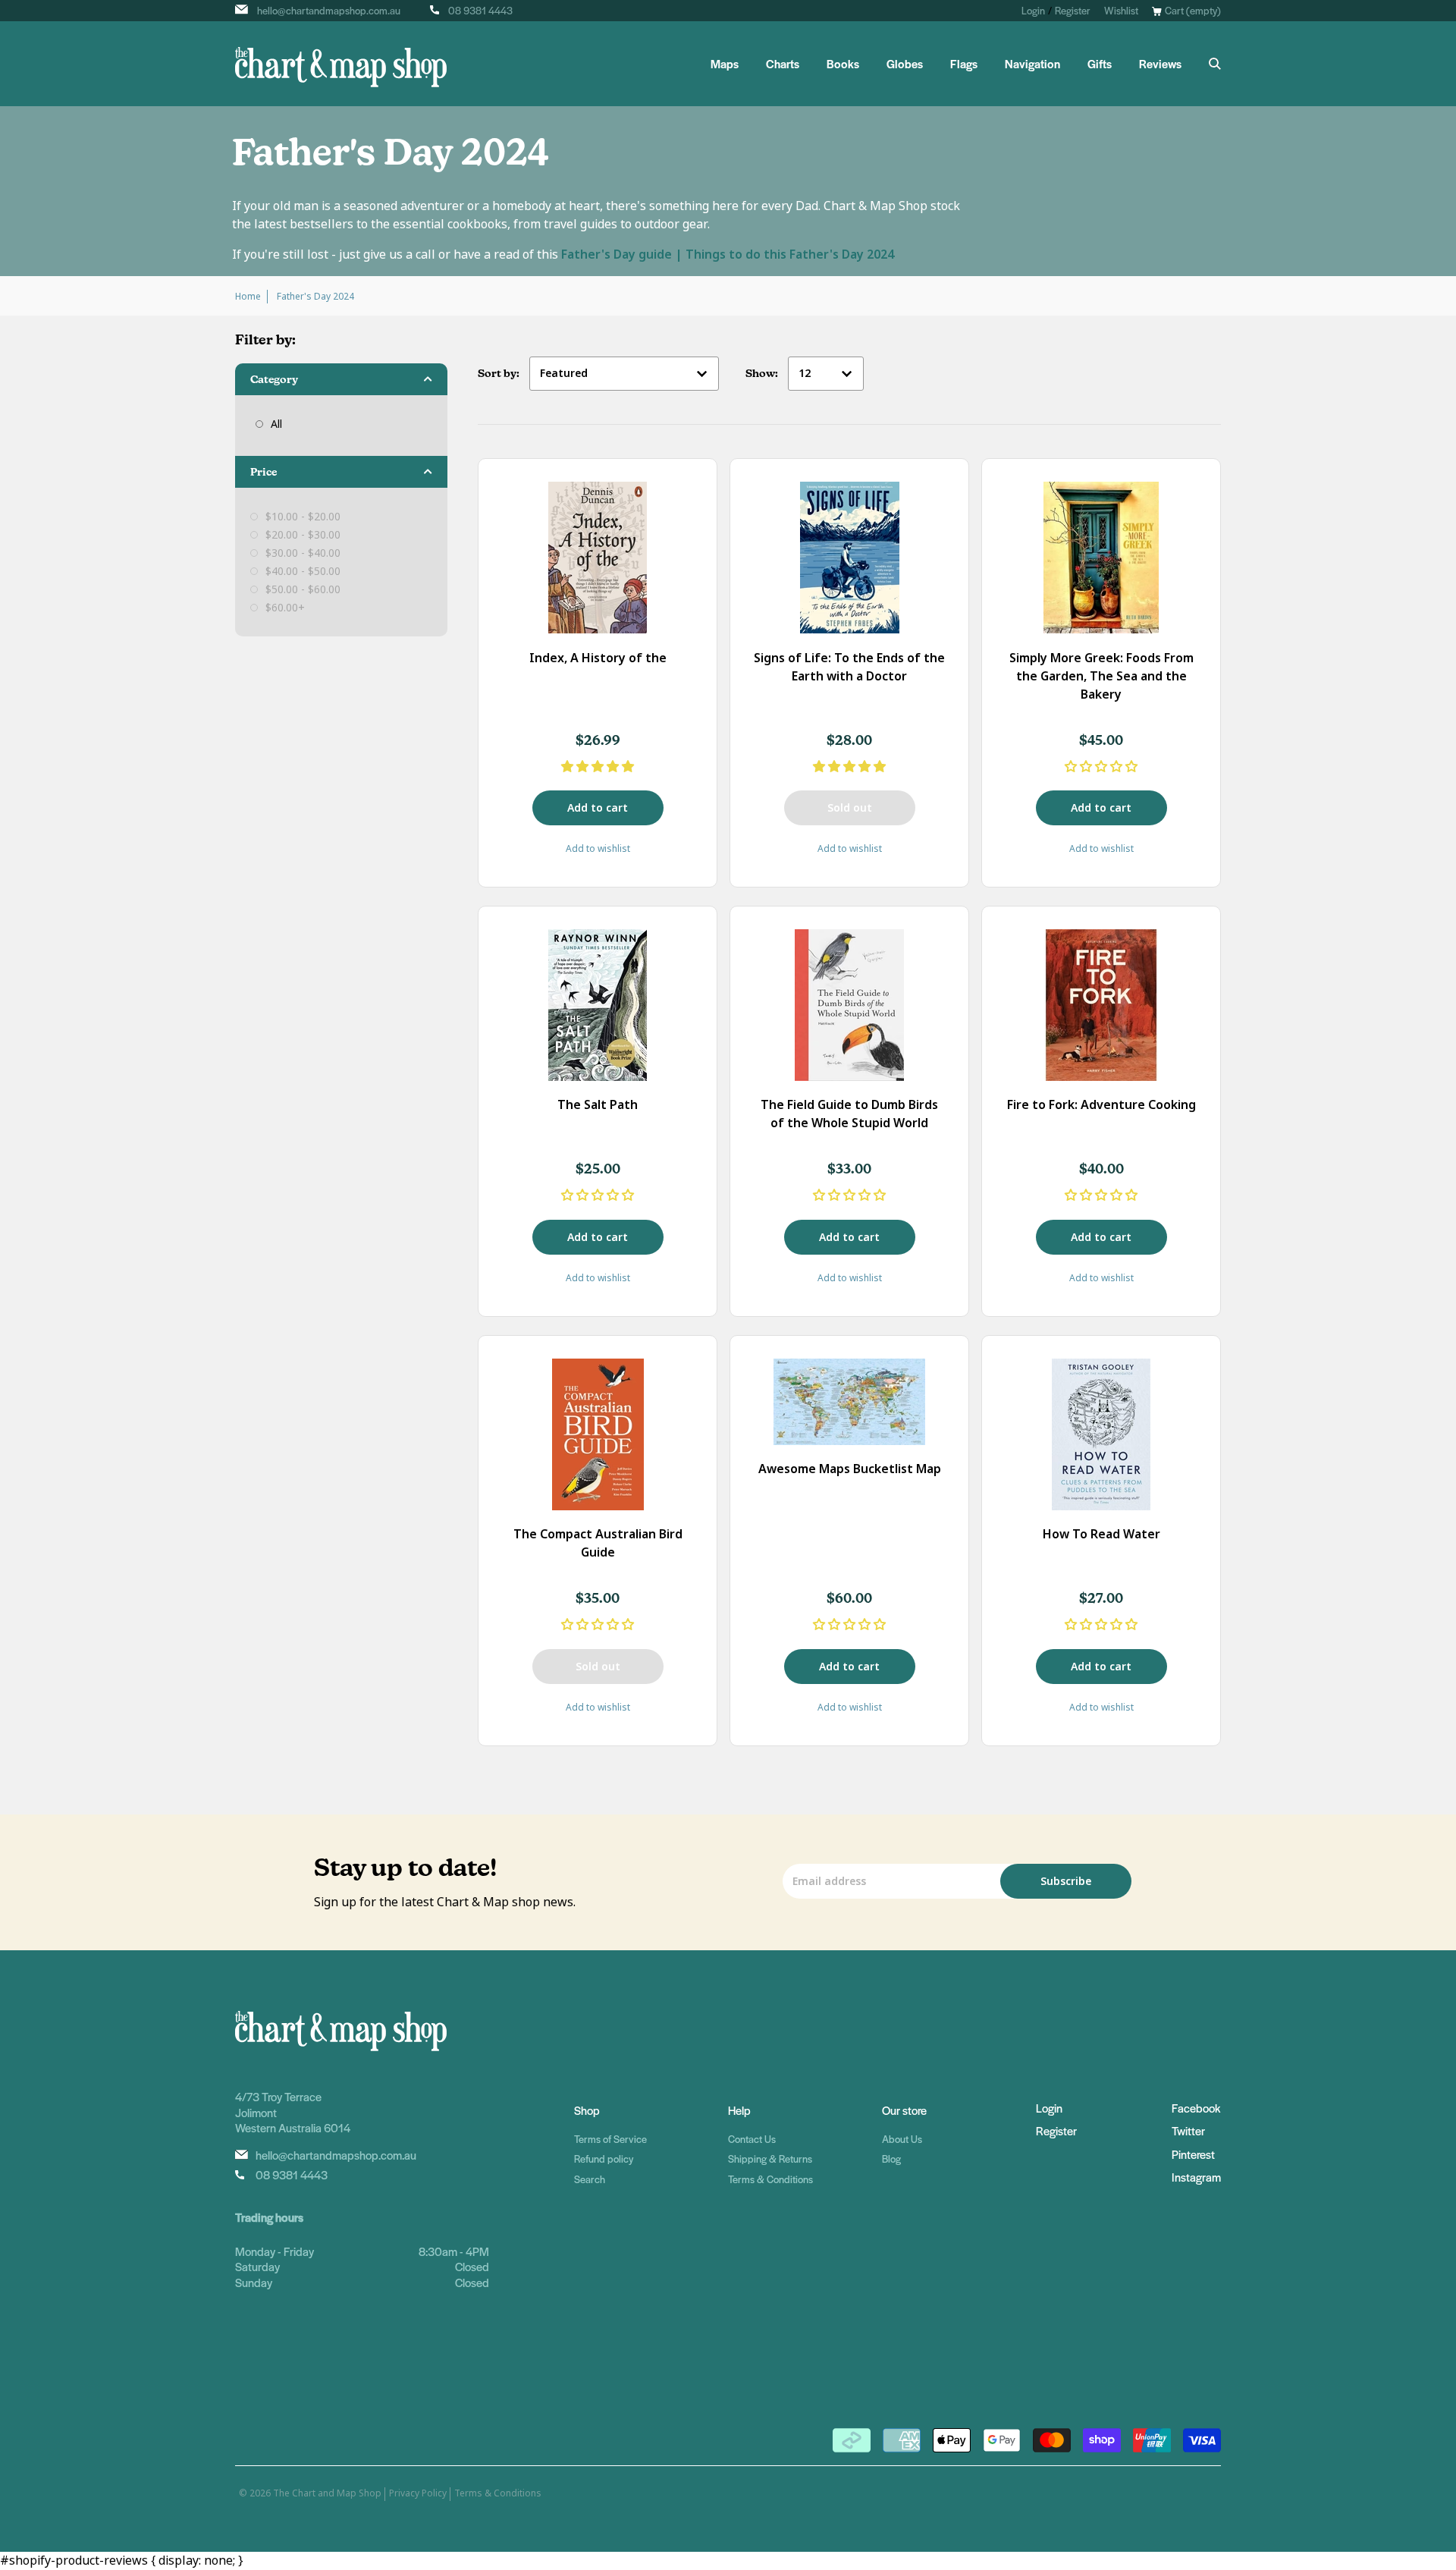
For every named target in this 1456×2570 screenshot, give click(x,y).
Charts (783, 64)
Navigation (1032, 64)
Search (590, 2179)
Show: (763, 373)
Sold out (850, 808)
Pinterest (1193, 2154)
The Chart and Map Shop (327, 2493)
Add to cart (598, 808)
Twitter (1188, 2130)
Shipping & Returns (770, 2158)
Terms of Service (610, 2139)
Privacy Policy (418, 2493)
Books (843, 64)
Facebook (1196, 2108)
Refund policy (604, 2158)
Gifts (1100, 64)
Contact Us (752, 2139)
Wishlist (1121, 10)
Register (1073, 10)
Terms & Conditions (770, 2179)
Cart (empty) (1193, 10)
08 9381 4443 (480, 10)
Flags (964, 64)
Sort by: (500, 373)
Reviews (1160, 64)
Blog (891, 2158)
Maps (725, 64)
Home (248, 297)
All (276, 424)
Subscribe (1066, 1881)
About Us (902, 2139)
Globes (905, 64)
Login (1033, 10)
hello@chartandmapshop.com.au (329, 10)
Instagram (1196, 2177)
